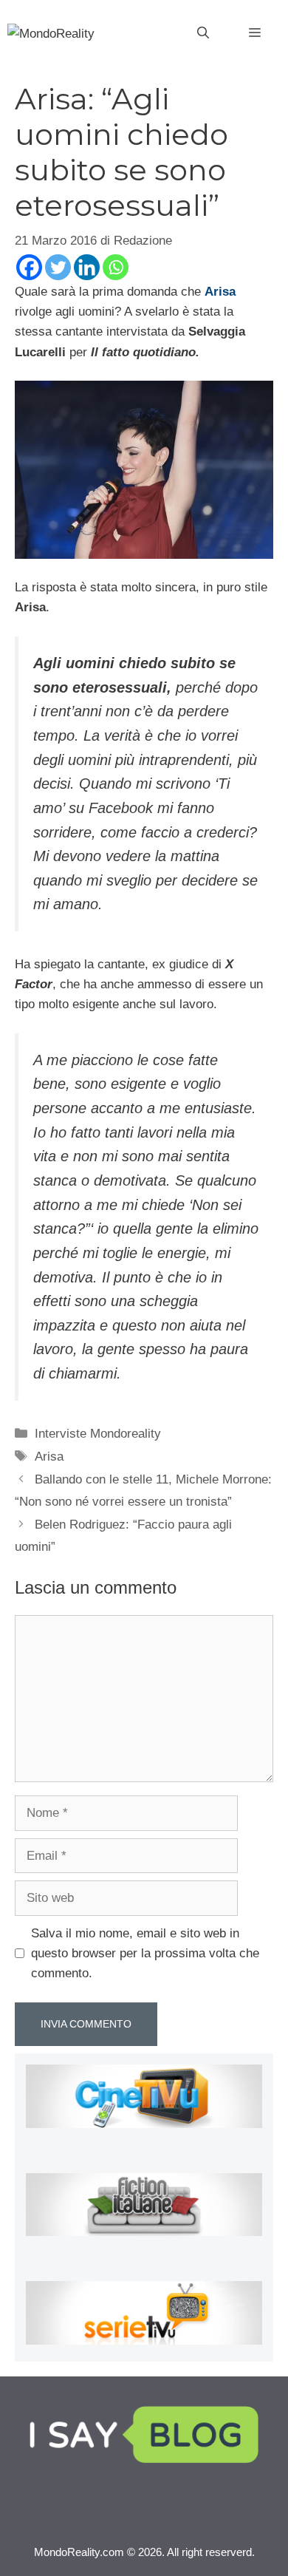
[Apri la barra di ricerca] (203, 33)
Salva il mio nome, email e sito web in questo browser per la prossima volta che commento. (145, 1953)
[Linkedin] (87, 267)
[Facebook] (29, 267)
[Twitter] (58, 267)
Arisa (220, 292)
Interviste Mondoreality (98, 1434)
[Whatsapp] (116, 267)
